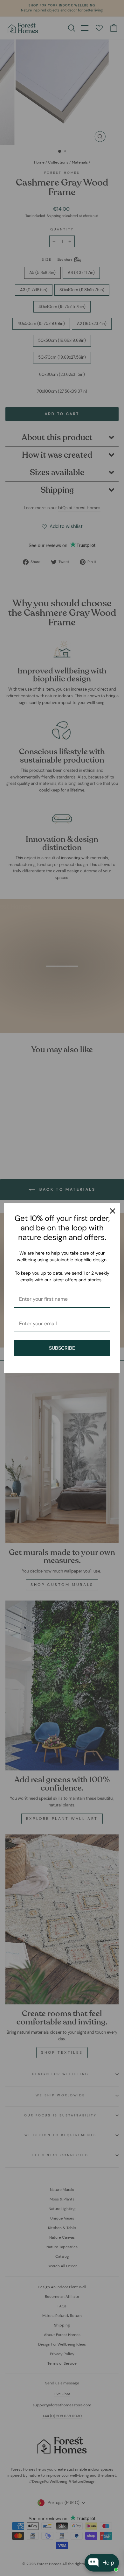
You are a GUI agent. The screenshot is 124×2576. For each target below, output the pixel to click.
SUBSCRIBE (62, 1348)
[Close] (113, 1211)
